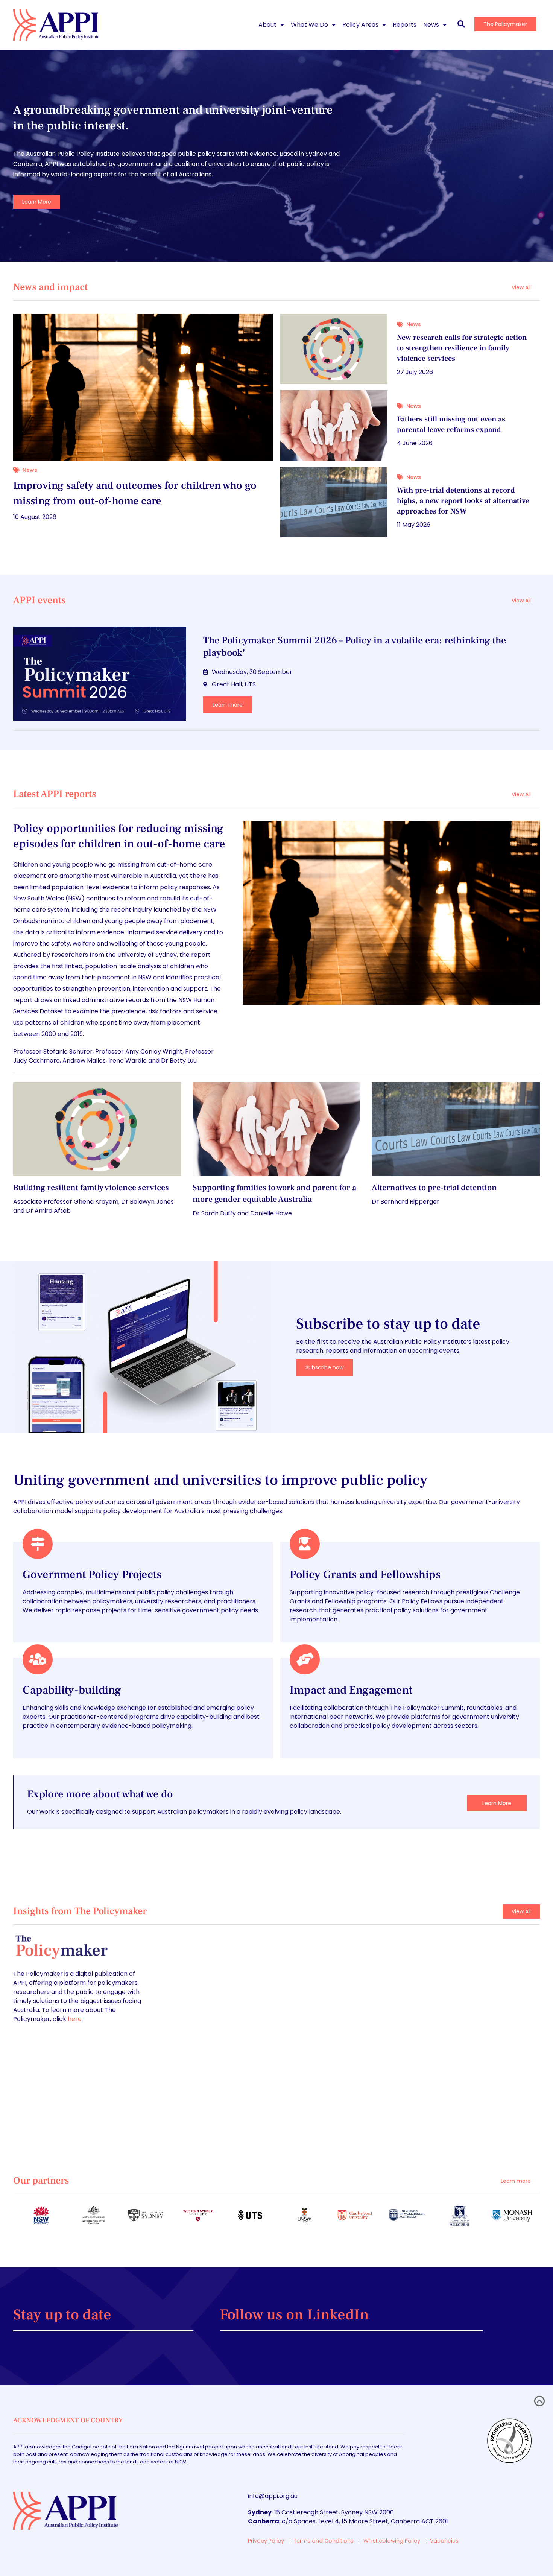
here (75, 2019)
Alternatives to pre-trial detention (434, 1188)
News (431, 25)
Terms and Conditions (324, 2541)
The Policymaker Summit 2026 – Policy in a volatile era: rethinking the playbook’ (355, 647)
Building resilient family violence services (91, 1188)
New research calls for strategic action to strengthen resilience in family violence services (462, 348)
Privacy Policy (266, 2541)
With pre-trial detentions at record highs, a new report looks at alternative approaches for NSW (463, 501)
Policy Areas (360, 25)
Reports (405, 25)
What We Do (309, 25)
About (267, 25)
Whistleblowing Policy (392, 2541)
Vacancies (444, 2541)
